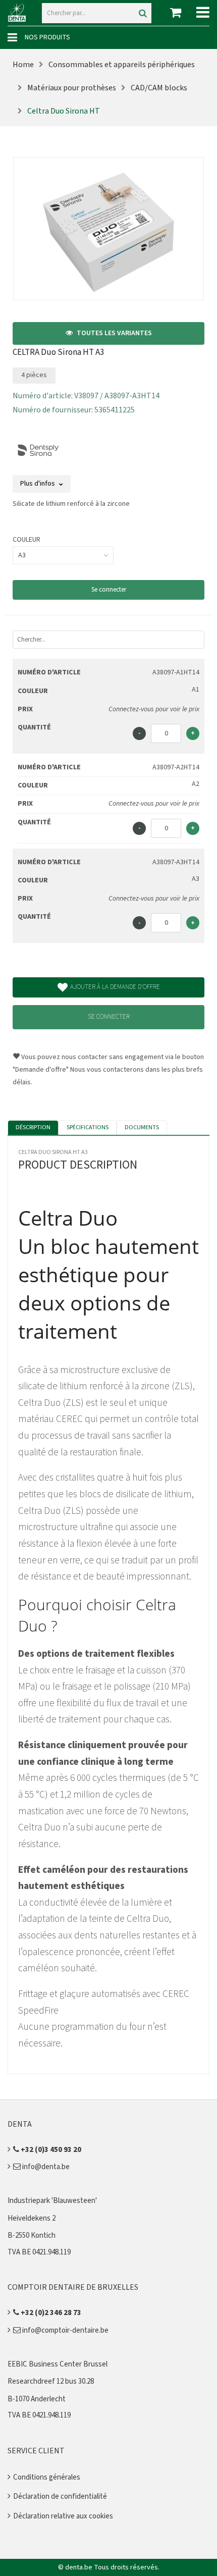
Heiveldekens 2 (32, 2218)
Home (23, 65)
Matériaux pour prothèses (72, 88)
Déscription (33, 1127)
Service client (36, 2451)
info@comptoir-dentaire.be (65, 2330)
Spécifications (88, 1127)
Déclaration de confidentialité (60, 2496)
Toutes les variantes (114, 333)
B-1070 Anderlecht (37, 2399)
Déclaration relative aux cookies (63, 2516)
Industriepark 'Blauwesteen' (52, 2201)
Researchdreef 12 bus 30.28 (51, 2381)
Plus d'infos (38, 484)
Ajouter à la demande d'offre (115, 987)
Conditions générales (47, 2477)
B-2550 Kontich (32, 2236)
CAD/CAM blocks (159, 88)
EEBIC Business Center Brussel (58, 2364)
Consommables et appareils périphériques (122, 65)
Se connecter (109, 590)
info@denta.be (45, 2167)
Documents (142, 1127)
